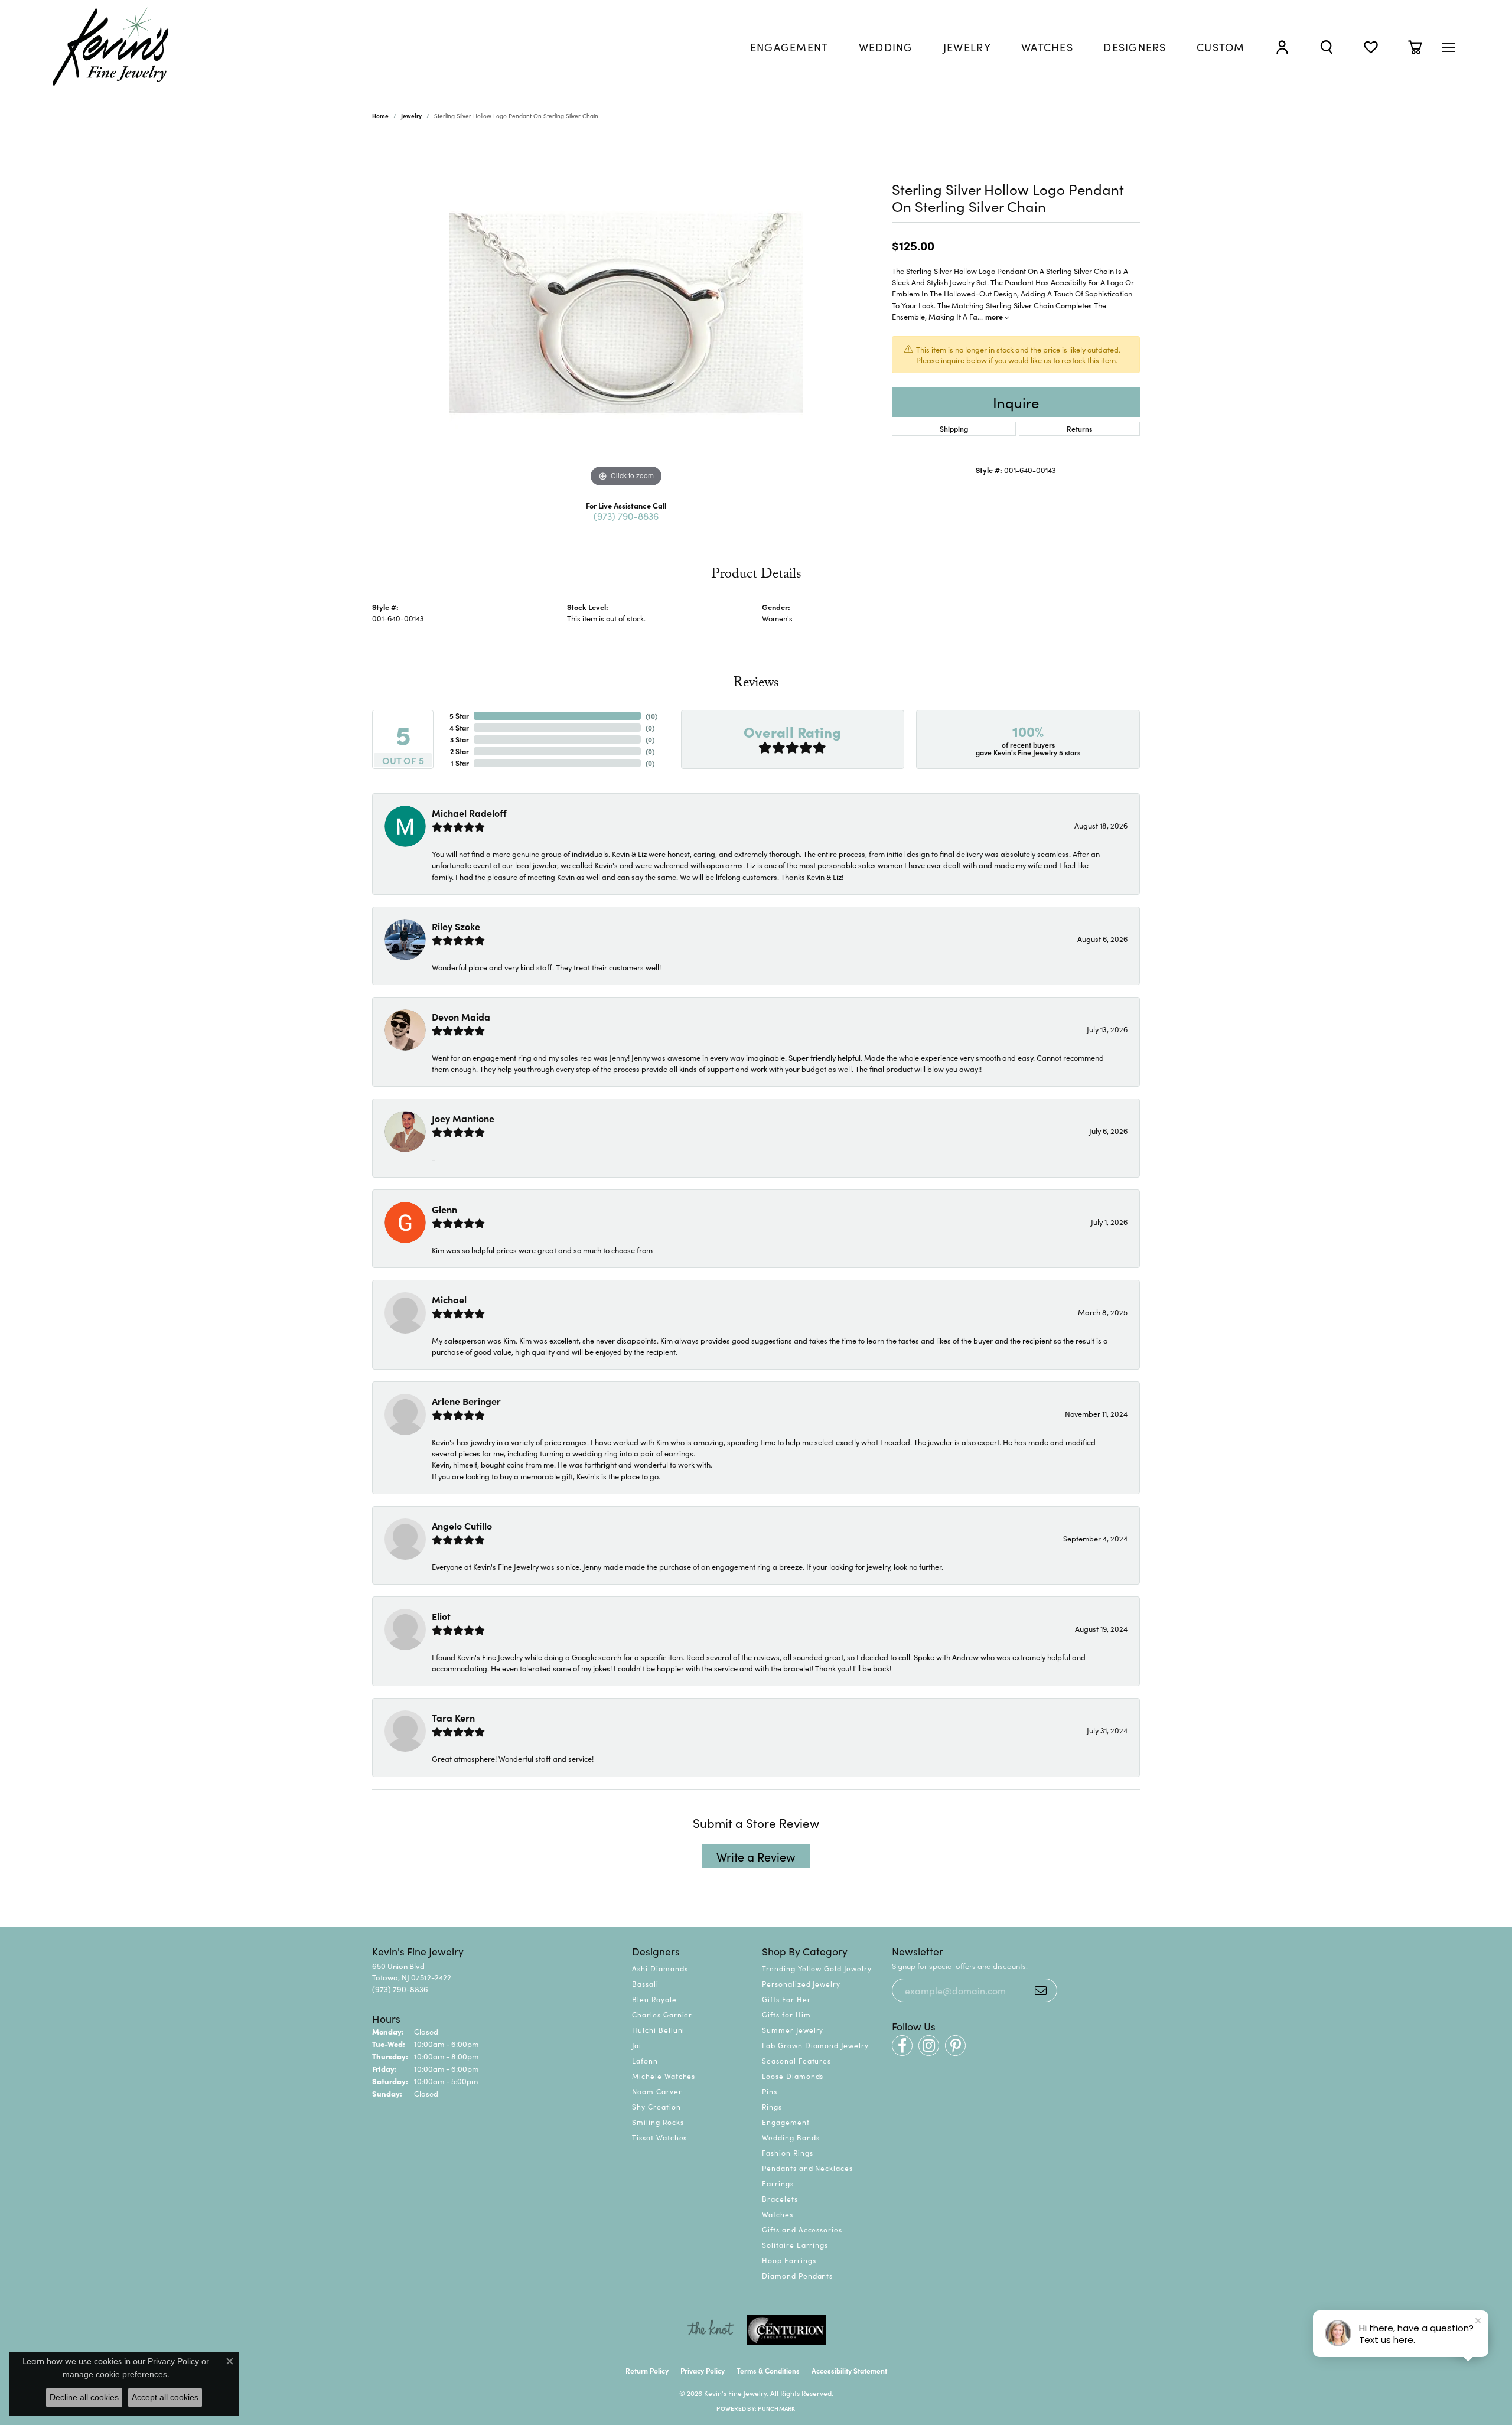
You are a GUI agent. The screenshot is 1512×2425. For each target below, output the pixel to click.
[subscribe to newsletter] (1041, 1990)
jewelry (411, 116)
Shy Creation (656, 2106)
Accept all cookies (165, 2397)
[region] (626, 313)
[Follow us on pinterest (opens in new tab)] (955, 2046)
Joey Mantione (463, 1118)
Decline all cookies (84, 2397)
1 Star (460, 763)
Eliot (441, 1616)
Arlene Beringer (466, 1401)
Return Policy (647, 2370)
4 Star (459, 727)
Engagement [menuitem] (786, 2122)
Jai (637, 2045)
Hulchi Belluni (658, 2030)
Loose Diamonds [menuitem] (793, 2076)
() (651, 716)
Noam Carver (657, 2091)
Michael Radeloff (469, 813)
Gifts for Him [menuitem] (786, 2014)
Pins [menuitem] (770, 2091)
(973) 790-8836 (626, 516)
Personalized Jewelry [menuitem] (801, 1984)
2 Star (460, 751)
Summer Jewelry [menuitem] (793, 2030)
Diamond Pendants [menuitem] (797, 2275)
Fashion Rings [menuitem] (787, 2152)
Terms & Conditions (768, 2370)
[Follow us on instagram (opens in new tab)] (929, 2046)
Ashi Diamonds (660, 1968)
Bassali (645, 1984)
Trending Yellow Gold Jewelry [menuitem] (817, 1968)
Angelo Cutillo (462, 1526)
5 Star (459, 716)
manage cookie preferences (115, 2374)
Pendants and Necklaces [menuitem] (807, 2168)
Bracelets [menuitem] (780, 2199)
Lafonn (645, 2060)
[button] (1282, 47)
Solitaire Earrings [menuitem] (795, 2245)
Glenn (444, 1209)
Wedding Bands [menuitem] (791, 2137)
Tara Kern (453, 1717)
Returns (1079, 428)
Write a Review (756, 1856)
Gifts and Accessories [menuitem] (802, 2229)
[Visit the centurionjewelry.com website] (786, 2330)
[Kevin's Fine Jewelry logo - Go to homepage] (111, 47)
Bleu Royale (654, 1999)
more (995, 316)
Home (380, 116)
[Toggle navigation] (1448, 47)
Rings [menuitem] (772, 2106)
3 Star (460, 739)
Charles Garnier (662, 2014)
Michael (449, 1299)
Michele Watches (664, 2076)
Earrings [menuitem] (778, 2183)
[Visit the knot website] (711, 2330)
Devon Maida (461, 1016)
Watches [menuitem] (778, 2214)
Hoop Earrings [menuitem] (789, 2260)
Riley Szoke (456, 926)
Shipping (954, 428)
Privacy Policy (703, 2370)
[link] (789, 47)
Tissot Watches (659, 2137)
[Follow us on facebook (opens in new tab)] (902, 2046)
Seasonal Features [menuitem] (796, 2060)
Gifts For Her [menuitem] (786, 1999)
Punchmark (776, 2408)
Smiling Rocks (658, 2122)
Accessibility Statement (849, 2370)
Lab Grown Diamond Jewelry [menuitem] (815, 2045)
